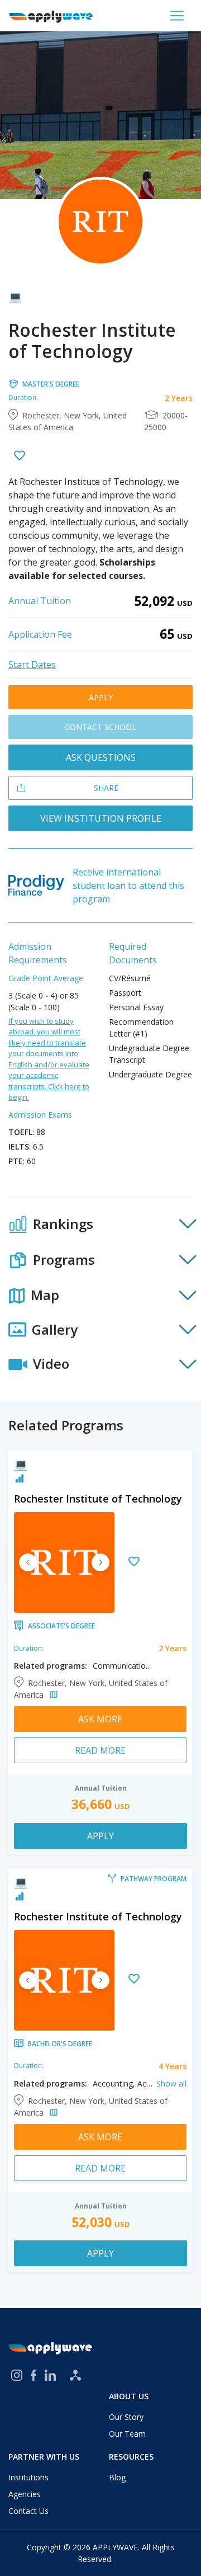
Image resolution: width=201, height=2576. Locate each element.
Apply (101, 697)
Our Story (126, 2417)
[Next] (100, 1562)
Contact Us (28, 2511)
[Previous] (28, 1562)
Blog (117, 2477)
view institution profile (101, 818)
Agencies (25, 2494)
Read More (100, 1750)
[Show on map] (52, 1695)
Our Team (127, 2434)
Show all (171, 2083)
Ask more (100, 1719)
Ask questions (101, 757)
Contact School (100, 727)
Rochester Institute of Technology (98, 1499)
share (106, 788)
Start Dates (32, 665)
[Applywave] (51, 16)
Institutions (28, 2477)
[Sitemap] (75, 2375)
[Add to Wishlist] (20, 457)
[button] (100, 1225)
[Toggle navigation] (177, 16)
